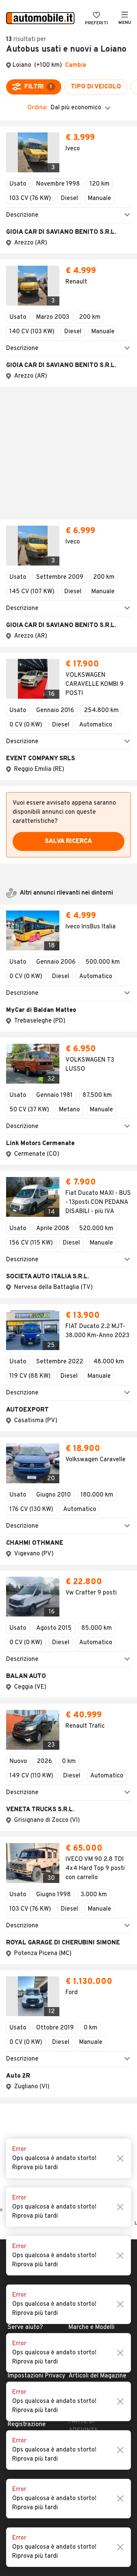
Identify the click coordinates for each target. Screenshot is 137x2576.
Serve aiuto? (25, 1799)
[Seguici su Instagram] (61, 1976)
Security (19, 1860)
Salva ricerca (68, 679)
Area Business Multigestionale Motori (29, 1927)
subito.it (80, 1915)
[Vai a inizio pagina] (68, 1744)
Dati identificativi (32, 1812)
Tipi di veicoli (86, 1824)
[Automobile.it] (40, 19)
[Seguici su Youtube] (73, 1976)
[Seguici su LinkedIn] (85, 1976)
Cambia (76, 65)
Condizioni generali (34, 1824)
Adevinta (81, 1939)
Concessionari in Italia (99, 1836)
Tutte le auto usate (96, 1812)
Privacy (18, 1836)
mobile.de (82, 1927)
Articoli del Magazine (97, 1848)
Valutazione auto (92, 1860)
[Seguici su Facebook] (49, 1976)
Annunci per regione (96, 1787)
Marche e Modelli (92, 1799)
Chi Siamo (22, 1787)
